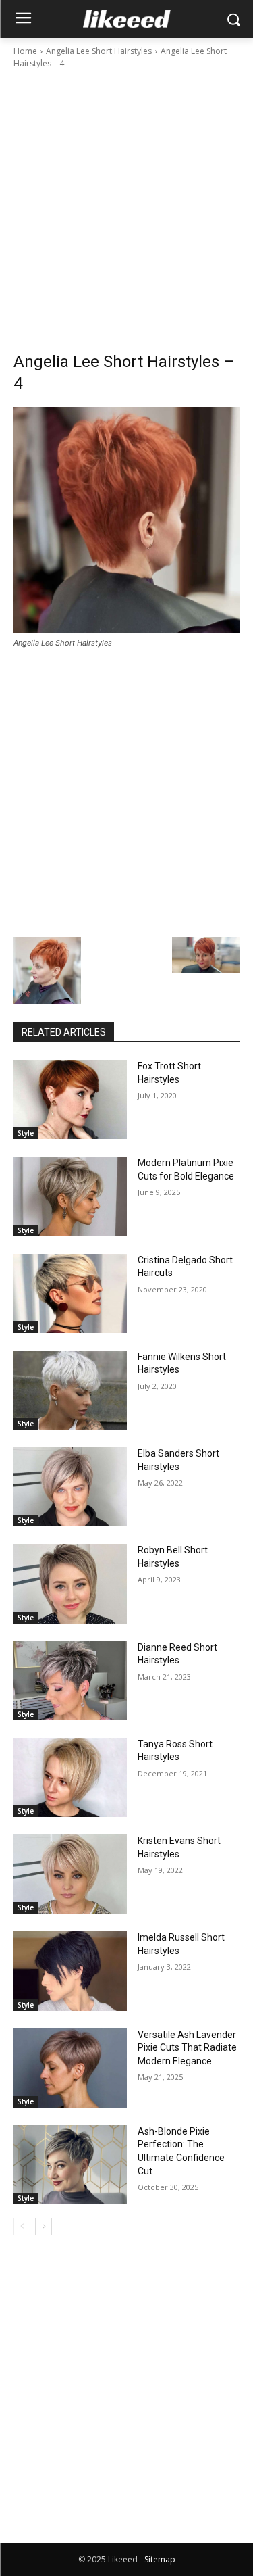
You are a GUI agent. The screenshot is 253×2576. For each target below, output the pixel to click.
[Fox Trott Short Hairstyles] (70, 1099)
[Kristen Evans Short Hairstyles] (70, 1874)
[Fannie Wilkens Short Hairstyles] (70, 1390)
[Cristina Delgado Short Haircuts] (70, 1293)
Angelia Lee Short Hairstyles (99, 51)
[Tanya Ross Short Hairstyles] (70, 1777)
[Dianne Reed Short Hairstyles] (70, 1681)
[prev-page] (22, 2227)
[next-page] (44, 2227)
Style (26, 1133)
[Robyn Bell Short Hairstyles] (70, 1583)
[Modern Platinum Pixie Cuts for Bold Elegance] (70, 1196)
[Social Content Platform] (126, 19)
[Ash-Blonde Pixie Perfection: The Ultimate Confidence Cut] (70, 2165)
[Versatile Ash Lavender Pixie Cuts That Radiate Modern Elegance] (70, 2068)
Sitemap (160, 2559)
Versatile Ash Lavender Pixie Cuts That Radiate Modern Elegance (187, 2048)
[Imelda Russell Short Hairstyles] (70, 1971)
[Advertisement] (126, 204)
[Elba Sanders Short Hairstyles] (70, 1487)
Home (25, 51)
